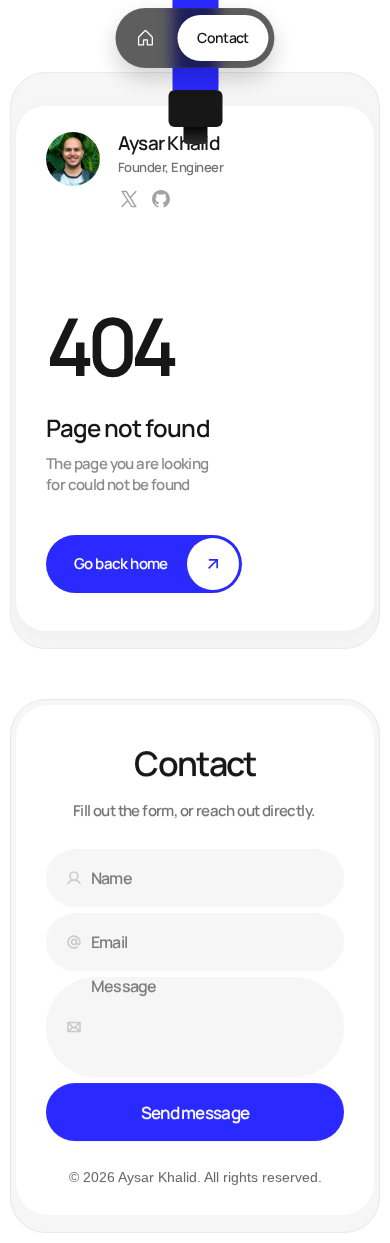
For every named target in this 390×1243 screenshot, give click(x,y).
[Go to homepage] (145, 38)
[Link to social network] (129, 199)
